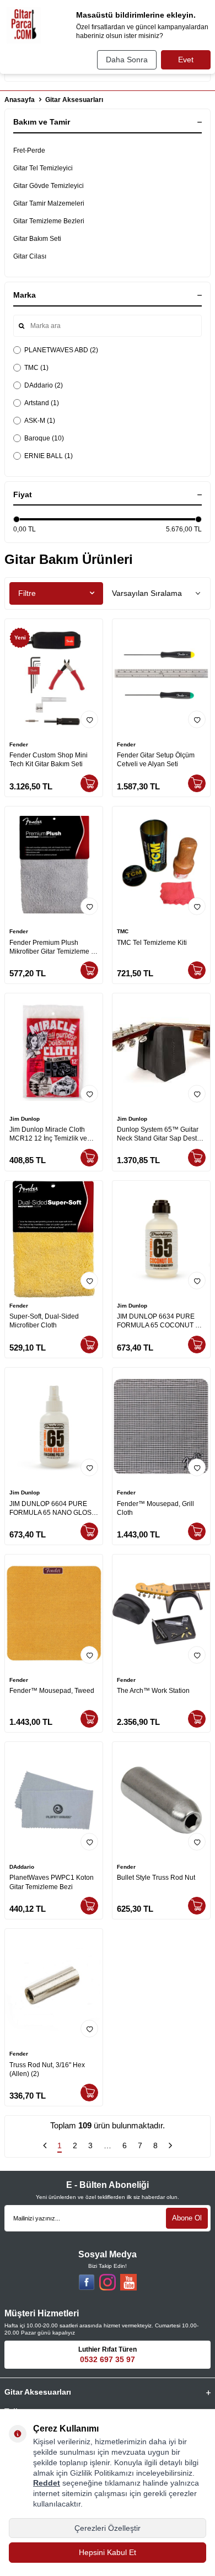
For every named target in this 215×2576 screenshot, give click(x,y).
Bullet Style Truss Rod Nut (156, 1878)
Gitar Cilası (30, 256)
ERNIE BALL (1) (49, 456)
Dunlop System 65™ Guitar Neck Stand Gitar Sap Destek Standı (160, 1134)
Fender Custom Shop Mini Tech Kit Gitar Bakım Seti (49, 760)
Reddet (47, 2483)
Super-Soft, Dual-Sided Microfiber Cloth (44, 1321)
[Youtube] (128, 2282)
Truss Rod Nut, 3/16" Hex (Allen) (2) (47, 2069)
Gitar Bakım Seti (37, 239)
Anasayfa (20, 100)
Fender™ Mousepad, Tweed (52, 1691)
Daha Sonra (127, 60)
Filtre (27, 593)
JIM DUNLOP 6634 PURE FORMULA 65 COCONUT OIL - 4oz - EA (161, 1321)
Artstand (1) (42, 403)
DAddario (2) (44, 385)
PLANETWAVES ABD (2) (61, 350)
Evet (186, 60)
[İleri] (170, 2147)
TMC (123, 931)
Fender (19, 744)
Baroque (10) (44, 438)
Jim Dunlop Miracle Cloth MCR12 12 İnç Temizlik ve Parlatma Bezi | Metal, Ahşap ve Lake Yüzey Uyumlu (52, 1134)
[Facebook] (87, 2282)
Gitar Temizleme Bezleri (49, 221)
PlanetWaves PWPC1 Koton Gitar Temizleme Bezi (52, 1882)
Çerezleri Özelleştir (108, 2528)
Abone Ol (187, 2218)
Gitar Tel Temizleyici (43, 168)
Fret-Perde (29, 150)
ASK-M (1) (40, 421)
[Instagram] (108, 2282)
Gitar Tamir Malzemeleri (49, 203)
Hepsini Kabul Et (108, 2552)
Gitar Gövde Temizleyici (49, 186)
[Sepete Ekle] (89, 783)
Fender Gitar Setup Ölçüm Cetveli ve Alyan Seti (156, 760)
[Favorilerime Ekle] (89, 719)
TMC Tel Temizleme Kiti (152, 943)
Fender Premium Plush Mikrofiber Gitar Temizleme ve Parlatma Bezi (54, 947)
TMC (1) (36, 368)
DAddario (22, 1867)
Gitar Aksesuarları (74, 100)
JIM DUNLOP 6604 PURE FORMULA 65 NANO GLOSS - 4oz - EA (53, 1509)
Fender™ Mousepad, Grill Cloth (155, 1508)
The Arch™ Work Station (153, 1691)
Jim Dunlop (25, 1119)
